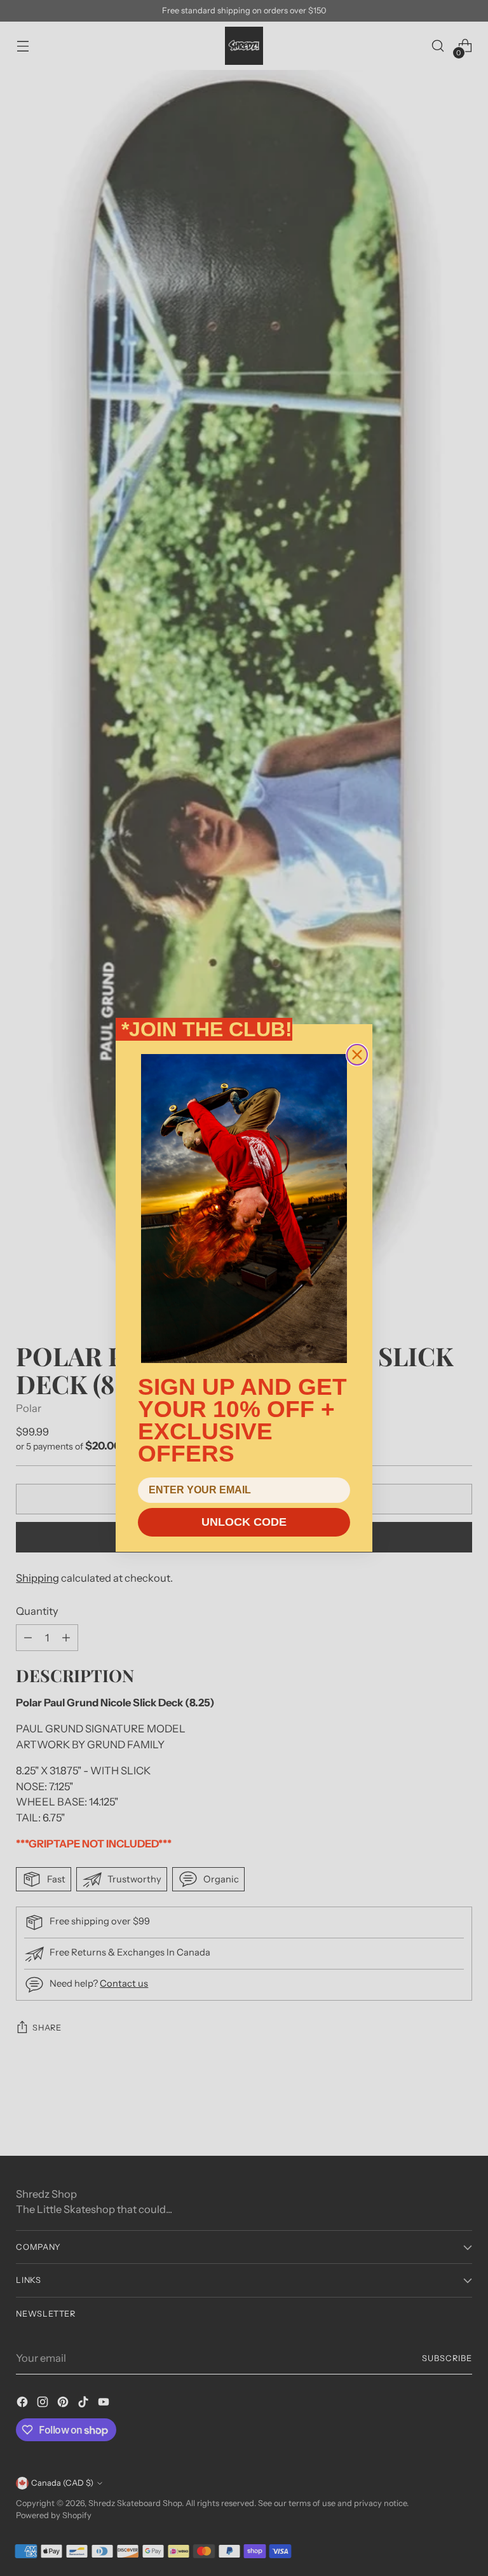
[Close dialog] (357, 1055)
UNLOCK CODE (244, 1522)
